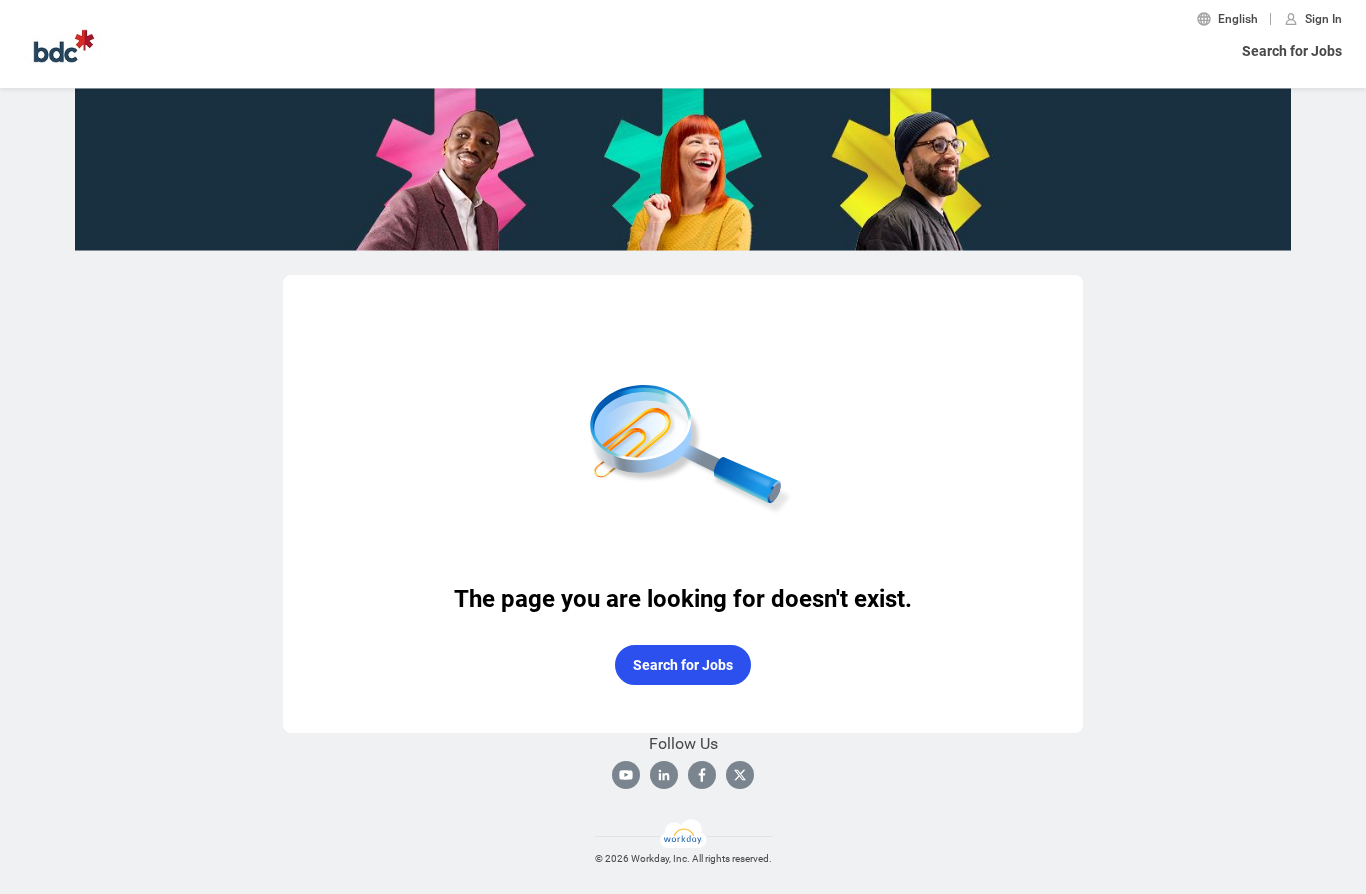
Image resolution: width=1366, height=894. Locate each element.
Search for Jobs (1292, 51)
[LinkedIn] (664, 775)
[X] (740, 775)
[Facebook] (702, 775)
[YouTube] (626, 775)
